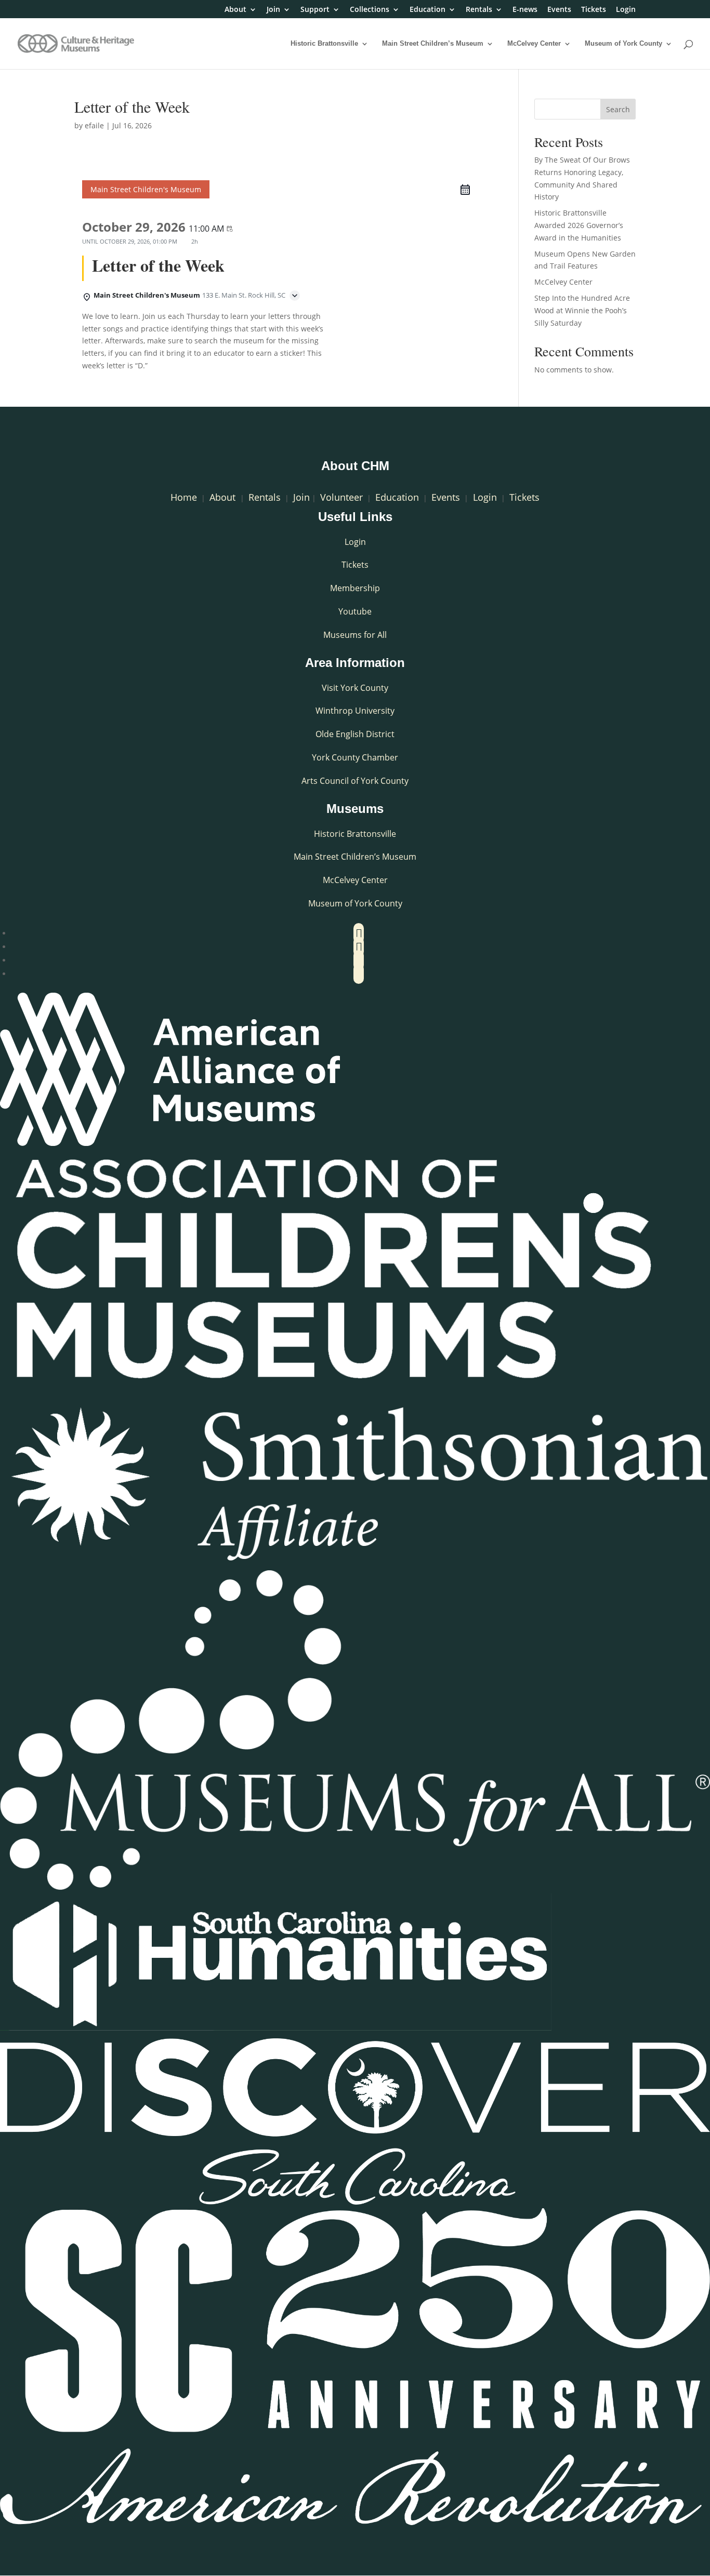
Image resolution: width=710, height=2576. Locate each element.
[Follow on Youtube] (359, 960)
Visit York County (355, 688)
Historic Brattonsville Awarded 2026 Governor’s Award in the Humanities (579, 225)
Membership (355, 588)
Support (315, 10)
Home (184, 497)
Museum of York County (623, 44)
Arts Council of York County (355, 781)
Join (273, 10)
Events (559, 10)
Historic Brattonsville (324, 44)
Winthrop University (355, 711)
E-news (525, 10)
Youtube (355, 611)
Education (428, 10)
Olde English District (355, 734)
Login (626, 10)
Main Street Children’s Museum (433, 44)
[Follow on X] (359, 947)
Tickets (594, 10)
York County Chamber (355, 757)
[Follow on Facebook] (359, 933)
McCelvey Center (534, 44)
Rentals (479, 10)
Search (618, 109)
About (235, 10)
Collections (370, 10)
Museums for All (355, 635)
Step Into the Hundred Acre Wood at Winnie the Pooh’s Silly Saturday (582, 310)
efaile (94, 125)
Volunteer (341, 497)
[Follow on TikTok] (359, 974)
